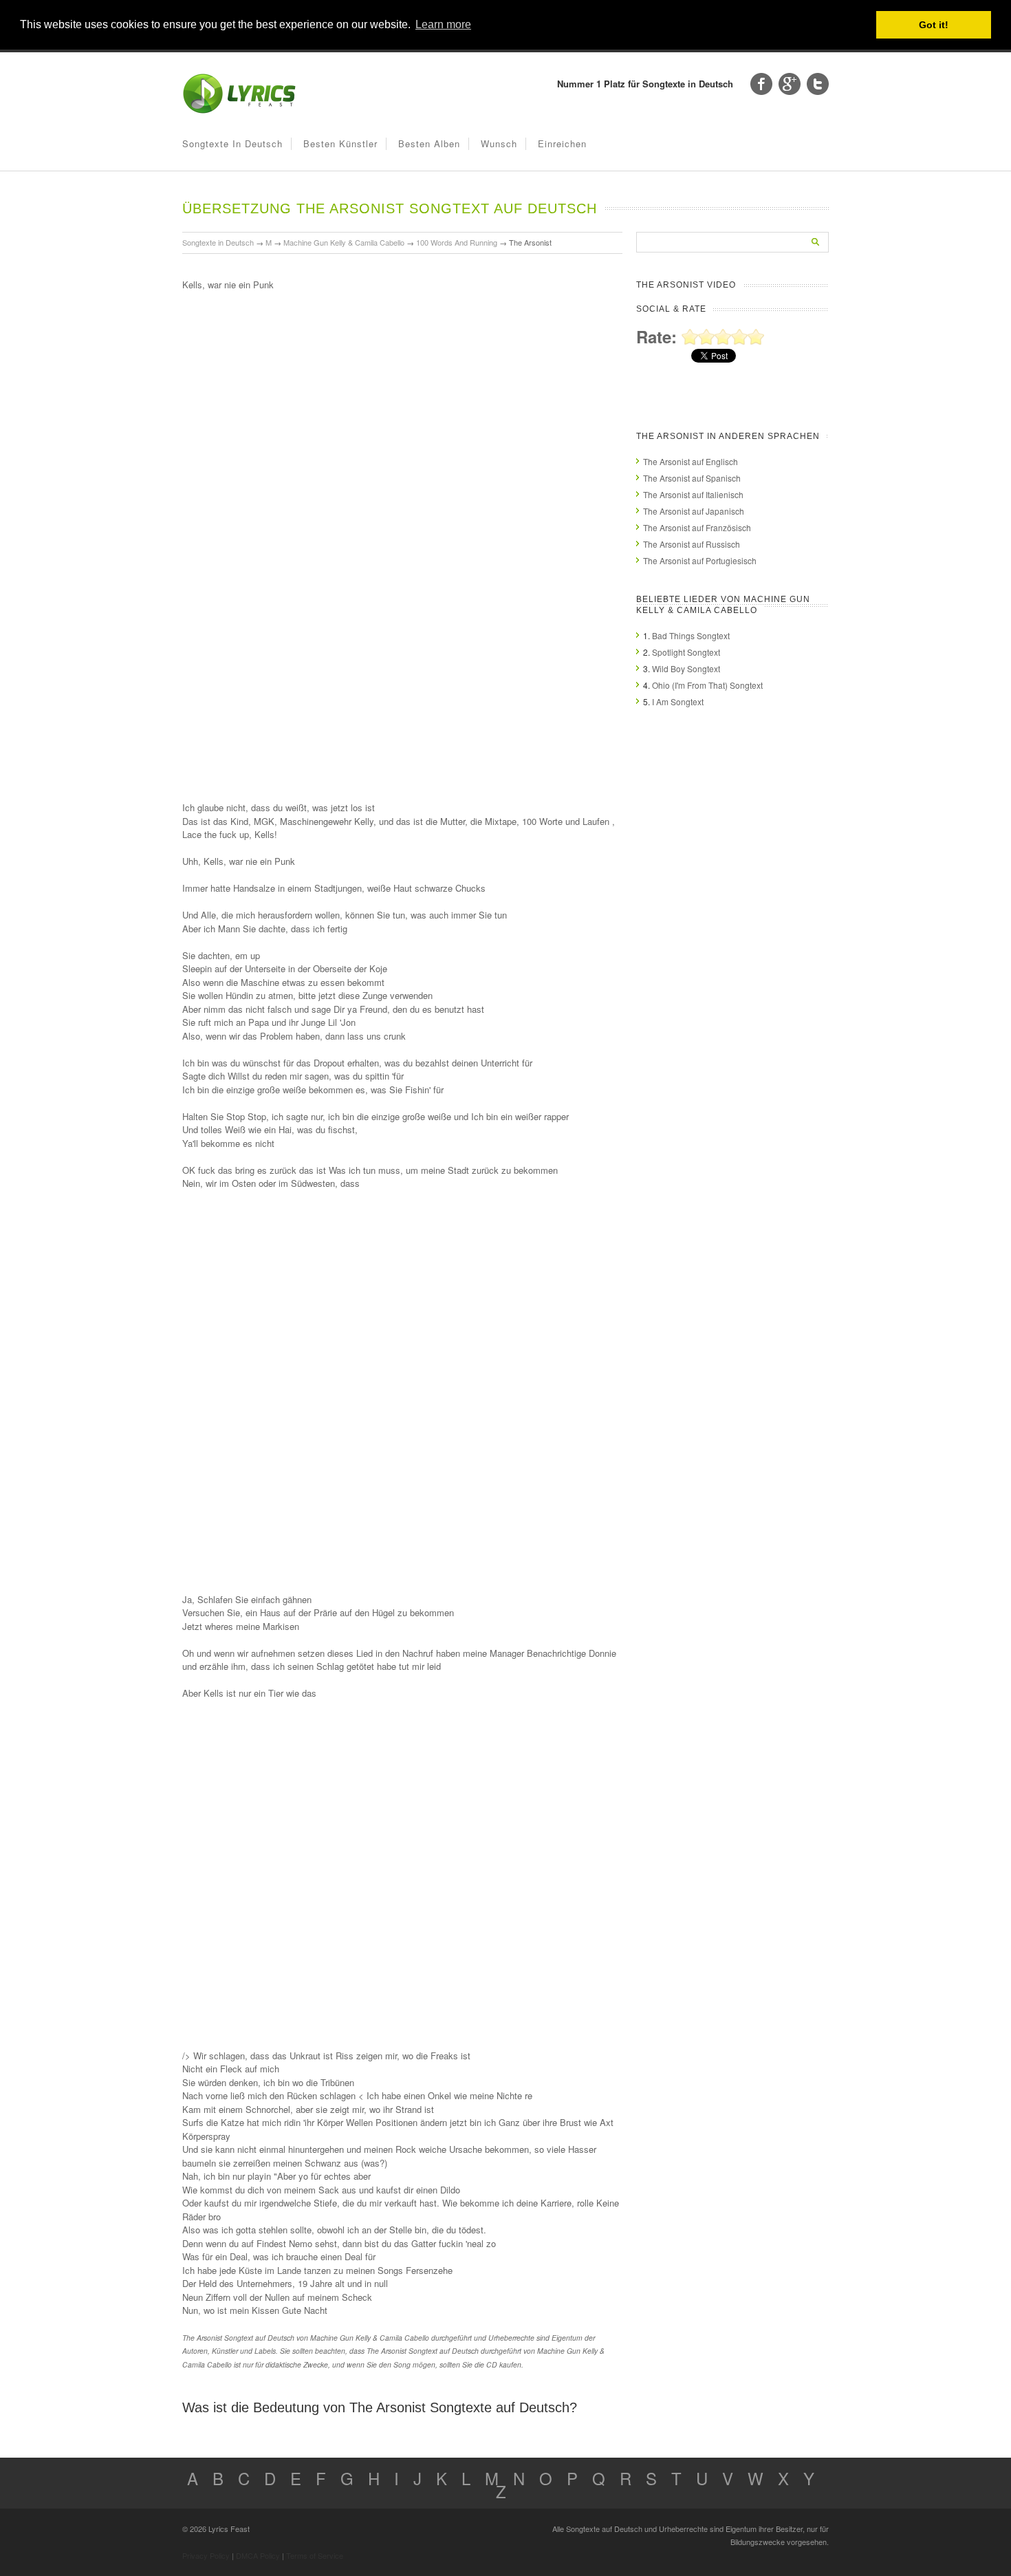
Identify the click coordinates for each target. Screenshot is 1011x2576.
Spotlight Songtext (686, 652)
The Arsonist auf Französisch (697, 527)
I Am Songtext (678, 701)
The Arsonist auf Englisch (691, 461)
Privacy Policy (206, 2555)
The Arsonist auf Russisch (692, 544)
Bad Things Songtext (691, 635)
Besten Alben (429, 143)
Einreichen (562, 143)
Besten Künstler (340, 143)
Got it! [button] (934, 25)
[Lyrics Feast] (239, 110)
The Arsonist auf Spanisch (692, 478)
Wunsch (499, 143)
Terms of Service (315, 2555)
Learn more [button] (443, 24)
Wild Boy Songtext (686, 668)
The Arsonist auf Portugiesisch (700, 560)
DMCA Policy (258, 2555)
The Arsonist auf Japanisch (694, 511)
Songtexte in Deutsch (232, 143)
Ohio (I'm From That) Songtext (707, 685)
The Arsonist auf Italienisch (693, 494)
